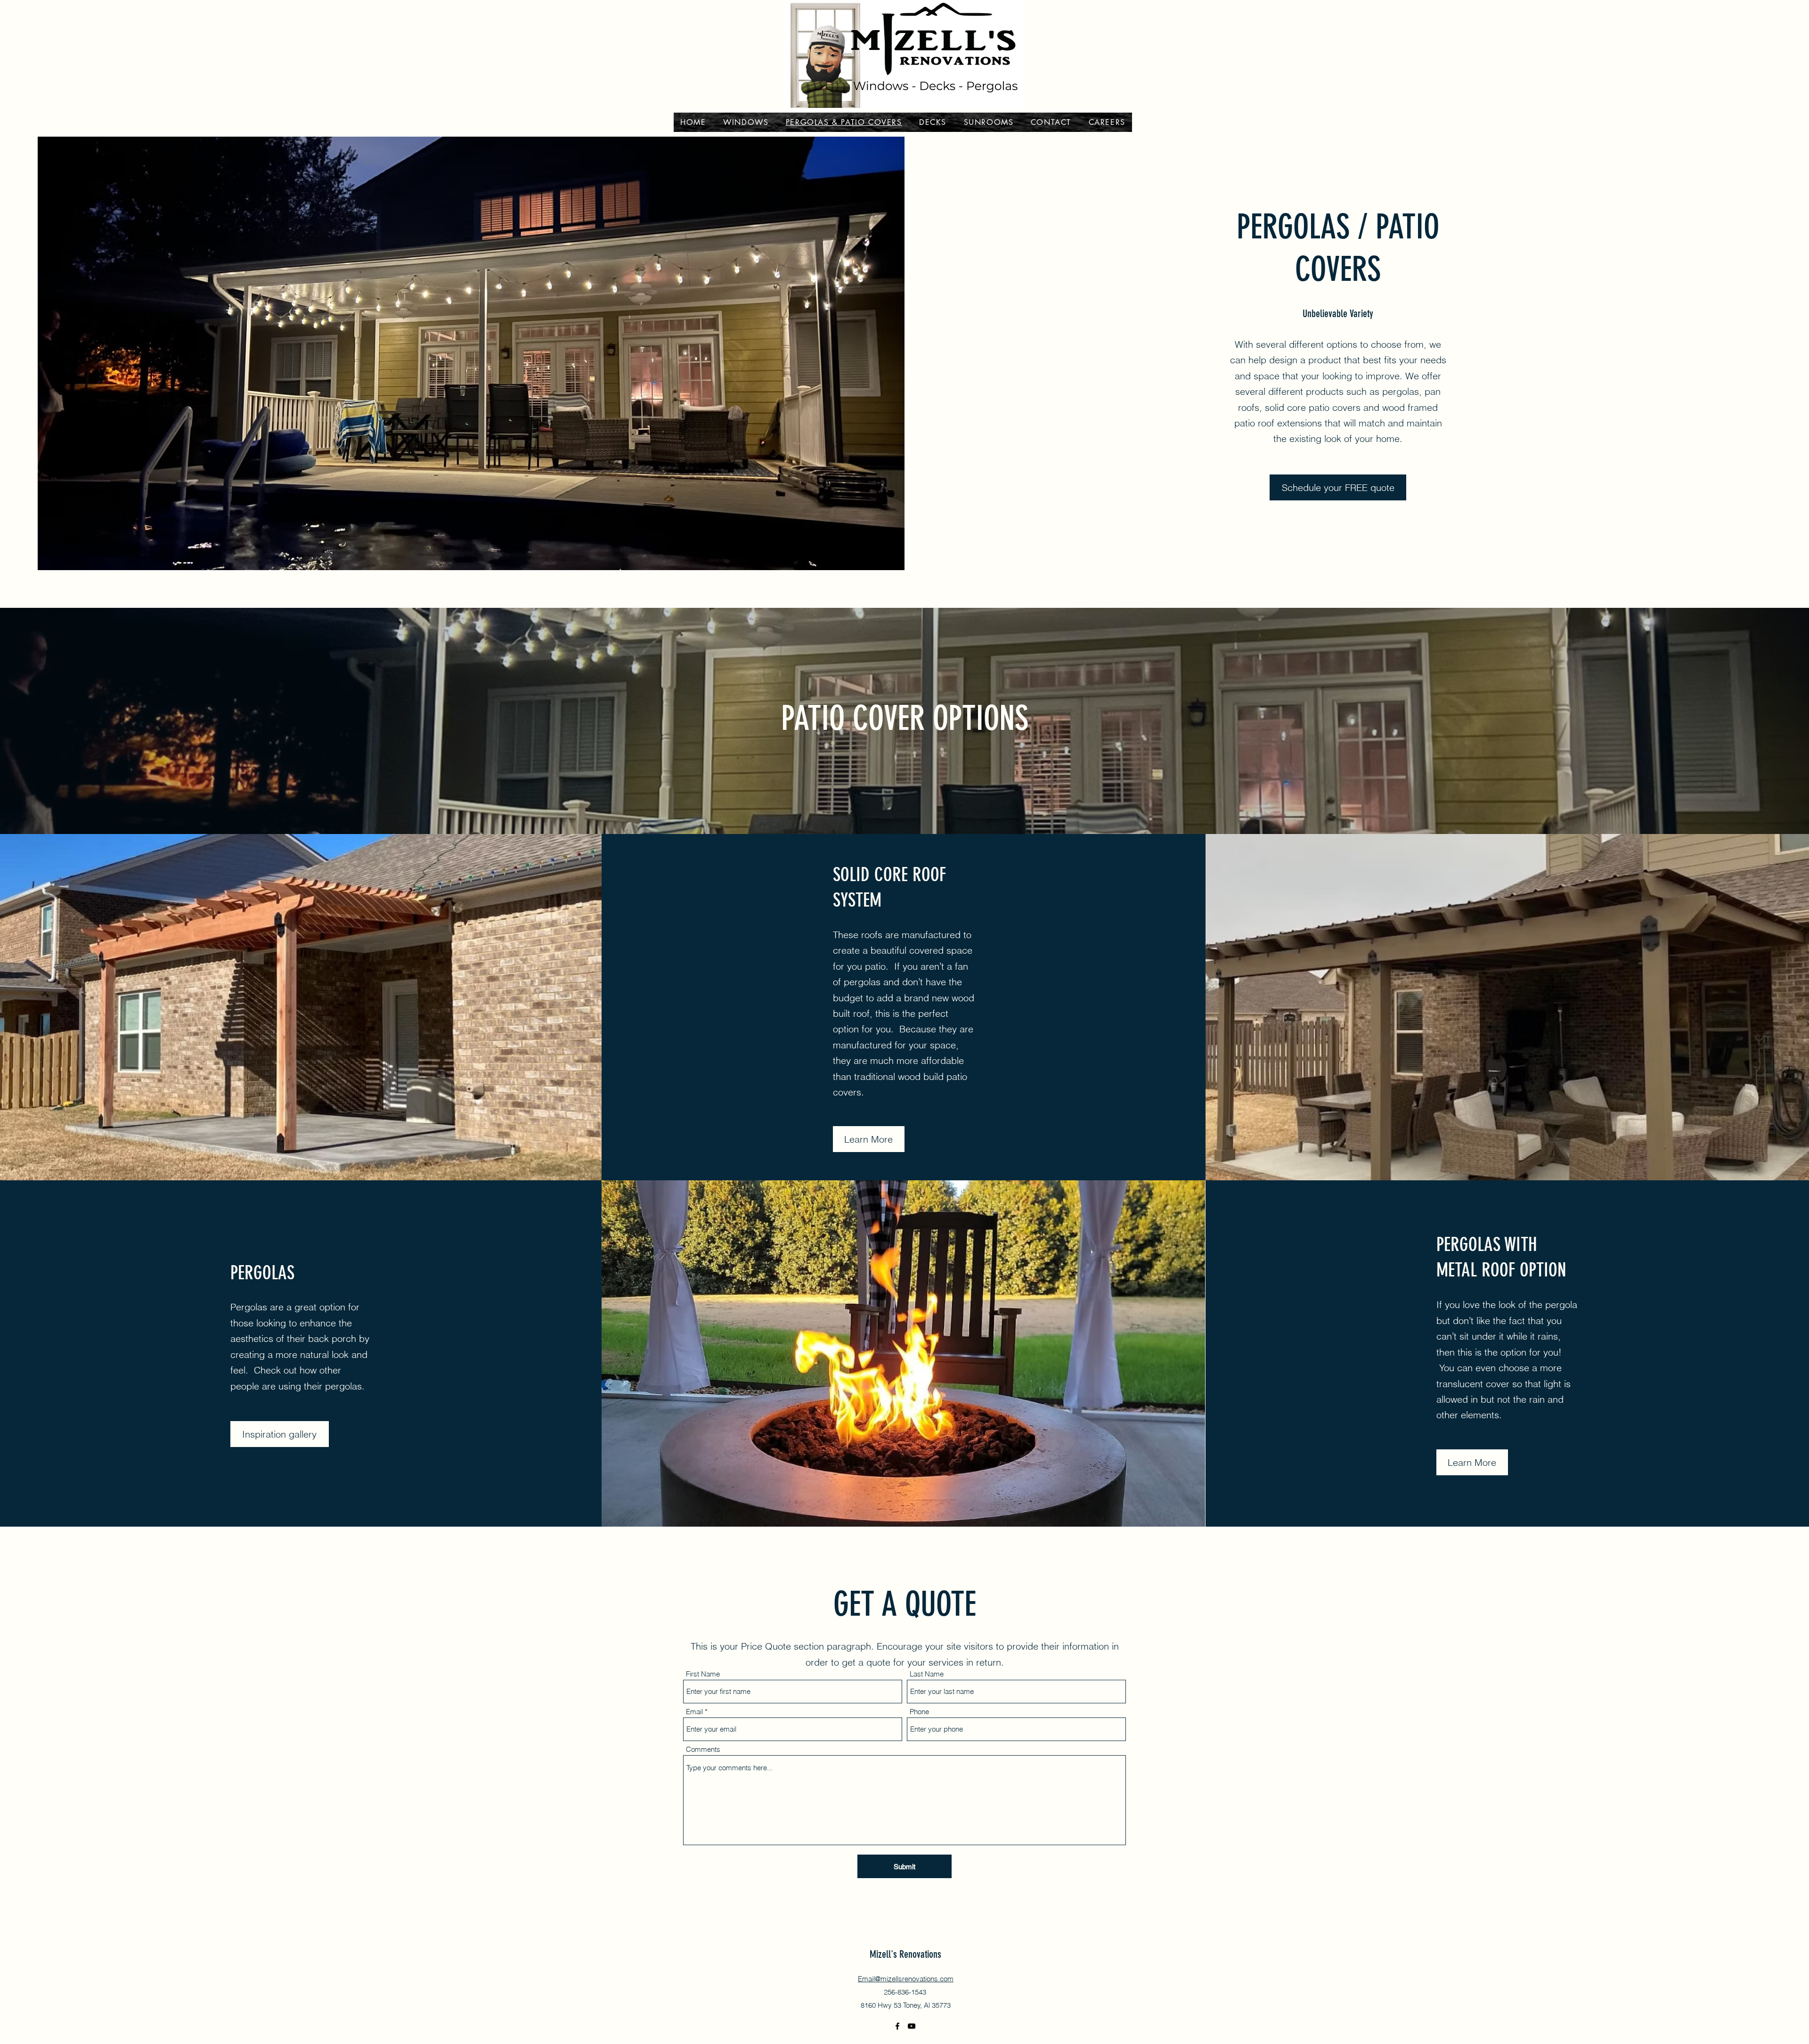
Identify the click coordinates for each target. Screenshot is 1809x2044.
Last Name (927, 1674)
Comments (703, 1749)
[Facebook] (897, 2026)
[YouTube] (912, 2026)
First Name (703, 1674)
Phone (919, 1712)
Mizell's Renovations (905, 1954)
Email (694, 1712)
